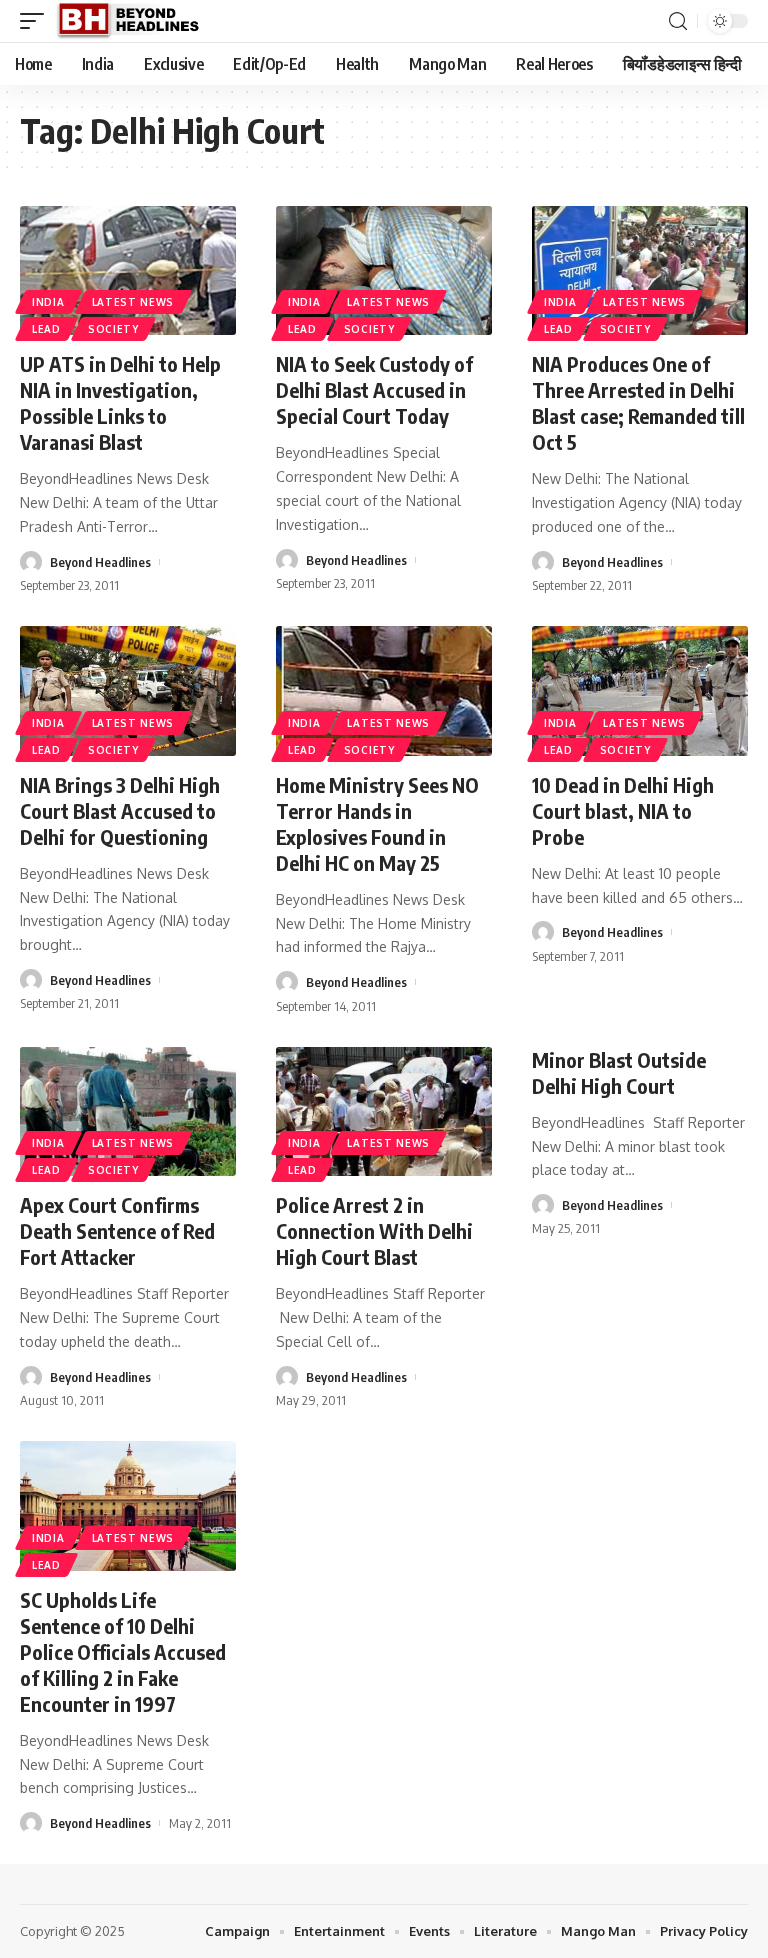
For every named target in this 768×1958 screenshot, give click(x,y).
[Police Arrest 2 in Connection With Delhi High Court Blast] (384, 1112)
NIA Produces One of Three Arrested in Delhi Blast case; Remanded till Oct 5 (638, 402)
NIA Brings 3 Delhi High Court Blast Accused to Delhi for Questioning (120, 810)
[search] (678, 21)
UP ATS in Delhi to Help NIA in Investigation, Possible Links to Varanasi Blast (120, 402)
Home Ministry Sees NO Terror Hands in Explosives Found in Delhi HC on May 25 (377, 823)
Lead (46, 329)
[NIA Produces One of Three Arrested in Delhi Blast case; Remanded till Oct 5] (640, 271)
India (48, 302)
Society (113, 329)
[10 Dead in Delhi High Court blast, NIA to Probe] (640, 691)
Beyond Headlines (100, 562)
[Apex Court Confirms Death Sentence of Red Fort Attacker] (128, 1112)
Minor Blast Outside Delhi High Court (619, 1072)
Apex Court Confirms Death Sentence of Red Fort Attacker (117, 1230)
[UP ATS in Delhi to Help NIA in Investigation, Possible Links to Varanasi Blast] (128, 271)
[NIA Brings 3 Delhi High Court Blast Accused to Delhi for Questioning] (128, 691)
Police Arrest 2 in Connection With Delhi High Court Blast (374, 1230)
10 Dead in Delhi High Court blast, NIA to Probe (623, 810)
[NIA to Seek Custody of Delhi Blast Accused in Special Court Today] (384, 271)
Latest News (133, 302)
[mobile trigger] (37, 21)
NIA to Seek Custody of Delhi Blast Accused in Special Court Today (374, 389)
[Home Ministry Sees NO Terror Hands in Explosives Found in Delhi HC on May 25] (384, 691)
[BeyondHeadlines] (135, 21)
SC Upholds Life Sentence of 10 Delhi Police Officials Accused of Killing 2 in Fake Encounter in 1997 (123, 1651)
